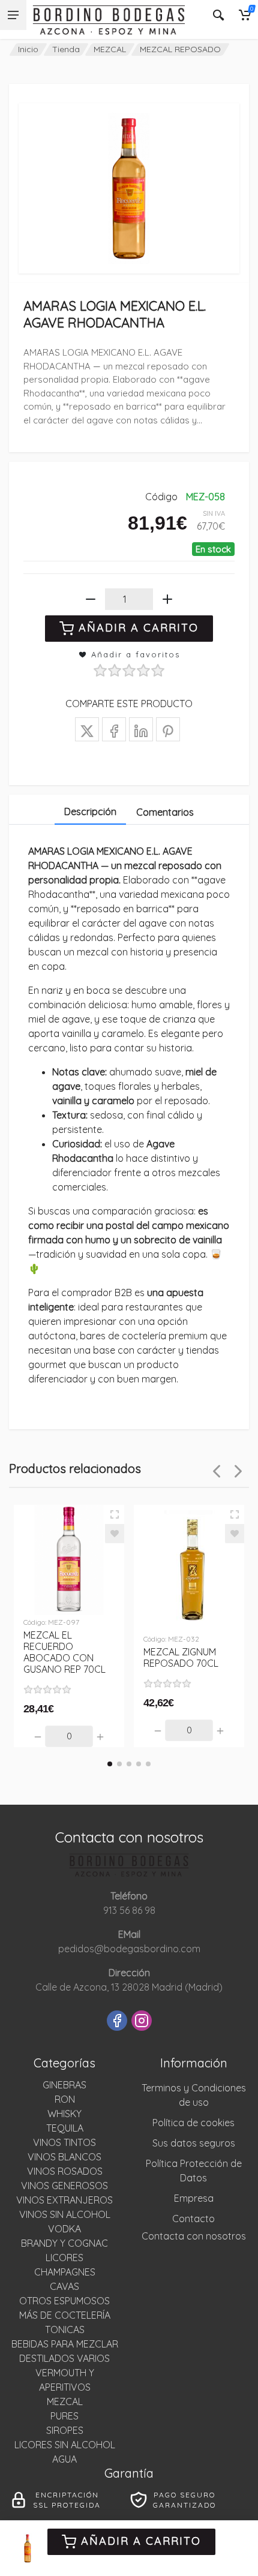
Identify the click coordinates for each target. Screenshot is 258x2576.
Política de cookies (193, 2123)
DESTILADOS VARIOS (64, 2358)
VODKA (64, 2229)
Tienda (66, 49)
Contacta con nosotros (194, 2236)
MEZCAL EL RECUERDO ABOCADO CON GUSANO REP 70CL (64, 1652)
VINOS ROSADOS (65, 2171)
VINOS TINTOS (64, 2142)
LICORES (64, 2258)
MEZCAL (110, 49)
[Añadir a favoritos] (115, 1534)
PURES (64, 2416)
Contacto (193, 2219)
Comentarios (165, 812)
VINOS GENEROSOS (64, 2186)
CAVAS (64, 2286)
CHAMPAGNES (65, 2272)
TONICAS (65, 2329)
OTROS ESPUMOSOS (64, 2301)
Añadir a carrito (141, 2541)
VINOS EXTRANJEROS (64, 2200)
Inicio (28, 49)
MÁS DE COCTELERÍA (65, 2315)
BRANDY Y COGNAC (64, 2243)
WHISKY (64, 2114)
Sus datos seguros (194, 2143)
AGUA (64, 2459)
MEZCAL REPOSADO (180, 49)
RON (65, 2099)
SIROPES (65, 2430)
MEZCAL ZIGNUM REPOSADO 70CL (181, 1657)
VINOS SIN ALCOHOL (65, 2214)
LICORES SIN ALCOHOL (65, 2445)
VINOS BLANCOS (64, 2157)
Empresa (194, 2198)
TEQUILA (65, 2128)
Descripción (90, 811)
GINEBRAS (64, 2085)
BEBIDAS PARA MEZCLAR (65, 2344)
